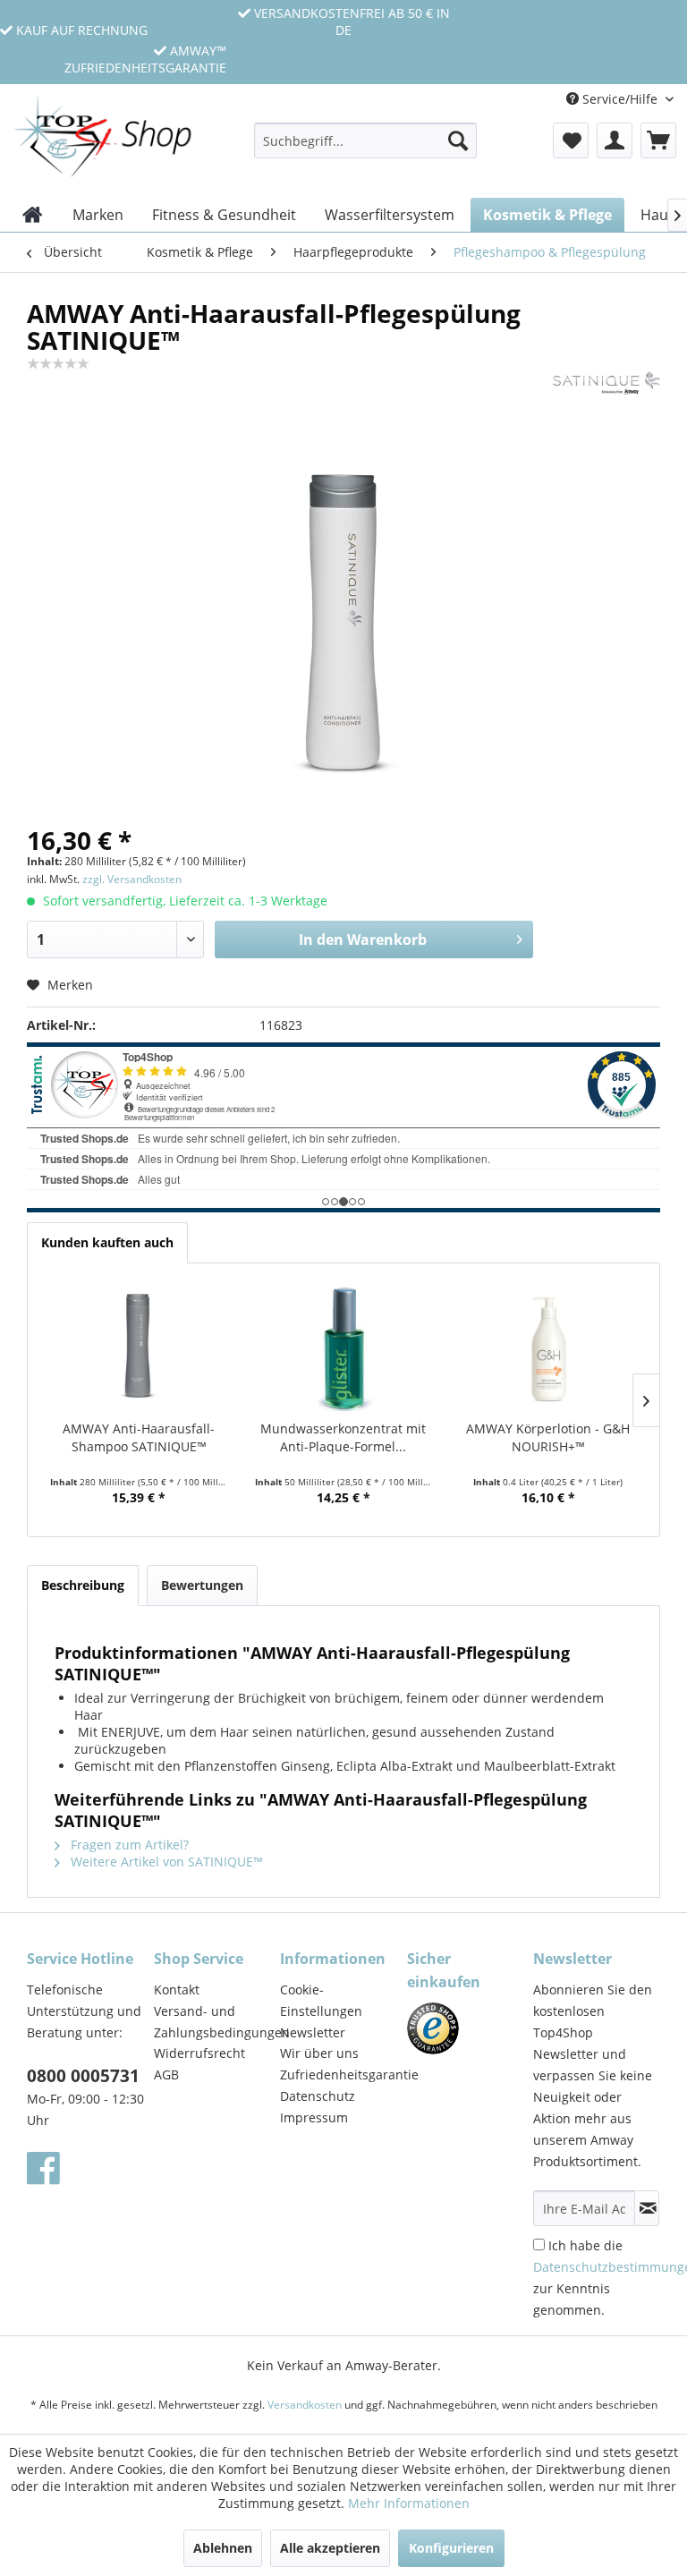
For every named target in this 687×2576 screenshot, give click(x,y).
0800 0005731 (83, 2076)
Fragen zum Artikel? (128, 1845)
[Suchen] (458, 140)
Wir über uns (319, 2053)
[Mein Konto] (615, 140)
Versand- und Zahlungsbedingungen (213, 2022)
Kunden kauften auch (107, 1242)
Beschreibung (83, 1585)
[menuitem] (366, 149)
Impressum (314, 2117)
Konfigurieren (451, 2548)
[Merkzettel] (571, 140)
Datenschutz (318, 2096)
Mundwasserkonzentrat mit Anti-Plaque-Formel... (343, 1437)
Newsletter (313, 2032)
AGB (166, 2074)
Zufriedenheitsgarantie (339, 2074)
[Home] (33, 215)
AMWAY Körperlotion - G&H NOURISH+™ (548, 1437)
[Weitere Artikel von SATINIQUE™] (606, 403)
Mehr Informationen (409, 2503)
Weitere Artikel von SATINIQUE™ (165, 1862)
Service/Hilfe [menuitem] (620, 99)
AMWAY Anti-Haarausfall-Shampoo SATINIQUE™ (139, 1437)
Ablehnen (223, 2548)
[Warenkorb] (658, 140)
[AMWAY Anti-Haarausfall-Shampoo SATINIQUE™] (139, 1348)
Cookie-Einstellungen (321, 2000)
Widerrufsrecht (199, 2053)
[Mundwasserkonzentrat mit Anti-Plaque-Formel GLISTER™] (344, 1348)
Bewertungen (202, 1585)
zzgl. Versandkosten (132, 879)
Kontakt (177, 1989)
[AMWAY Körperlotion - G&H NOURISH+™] (548, 1348)
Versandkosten (305, 2405)
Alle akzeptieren (330, 2548)
